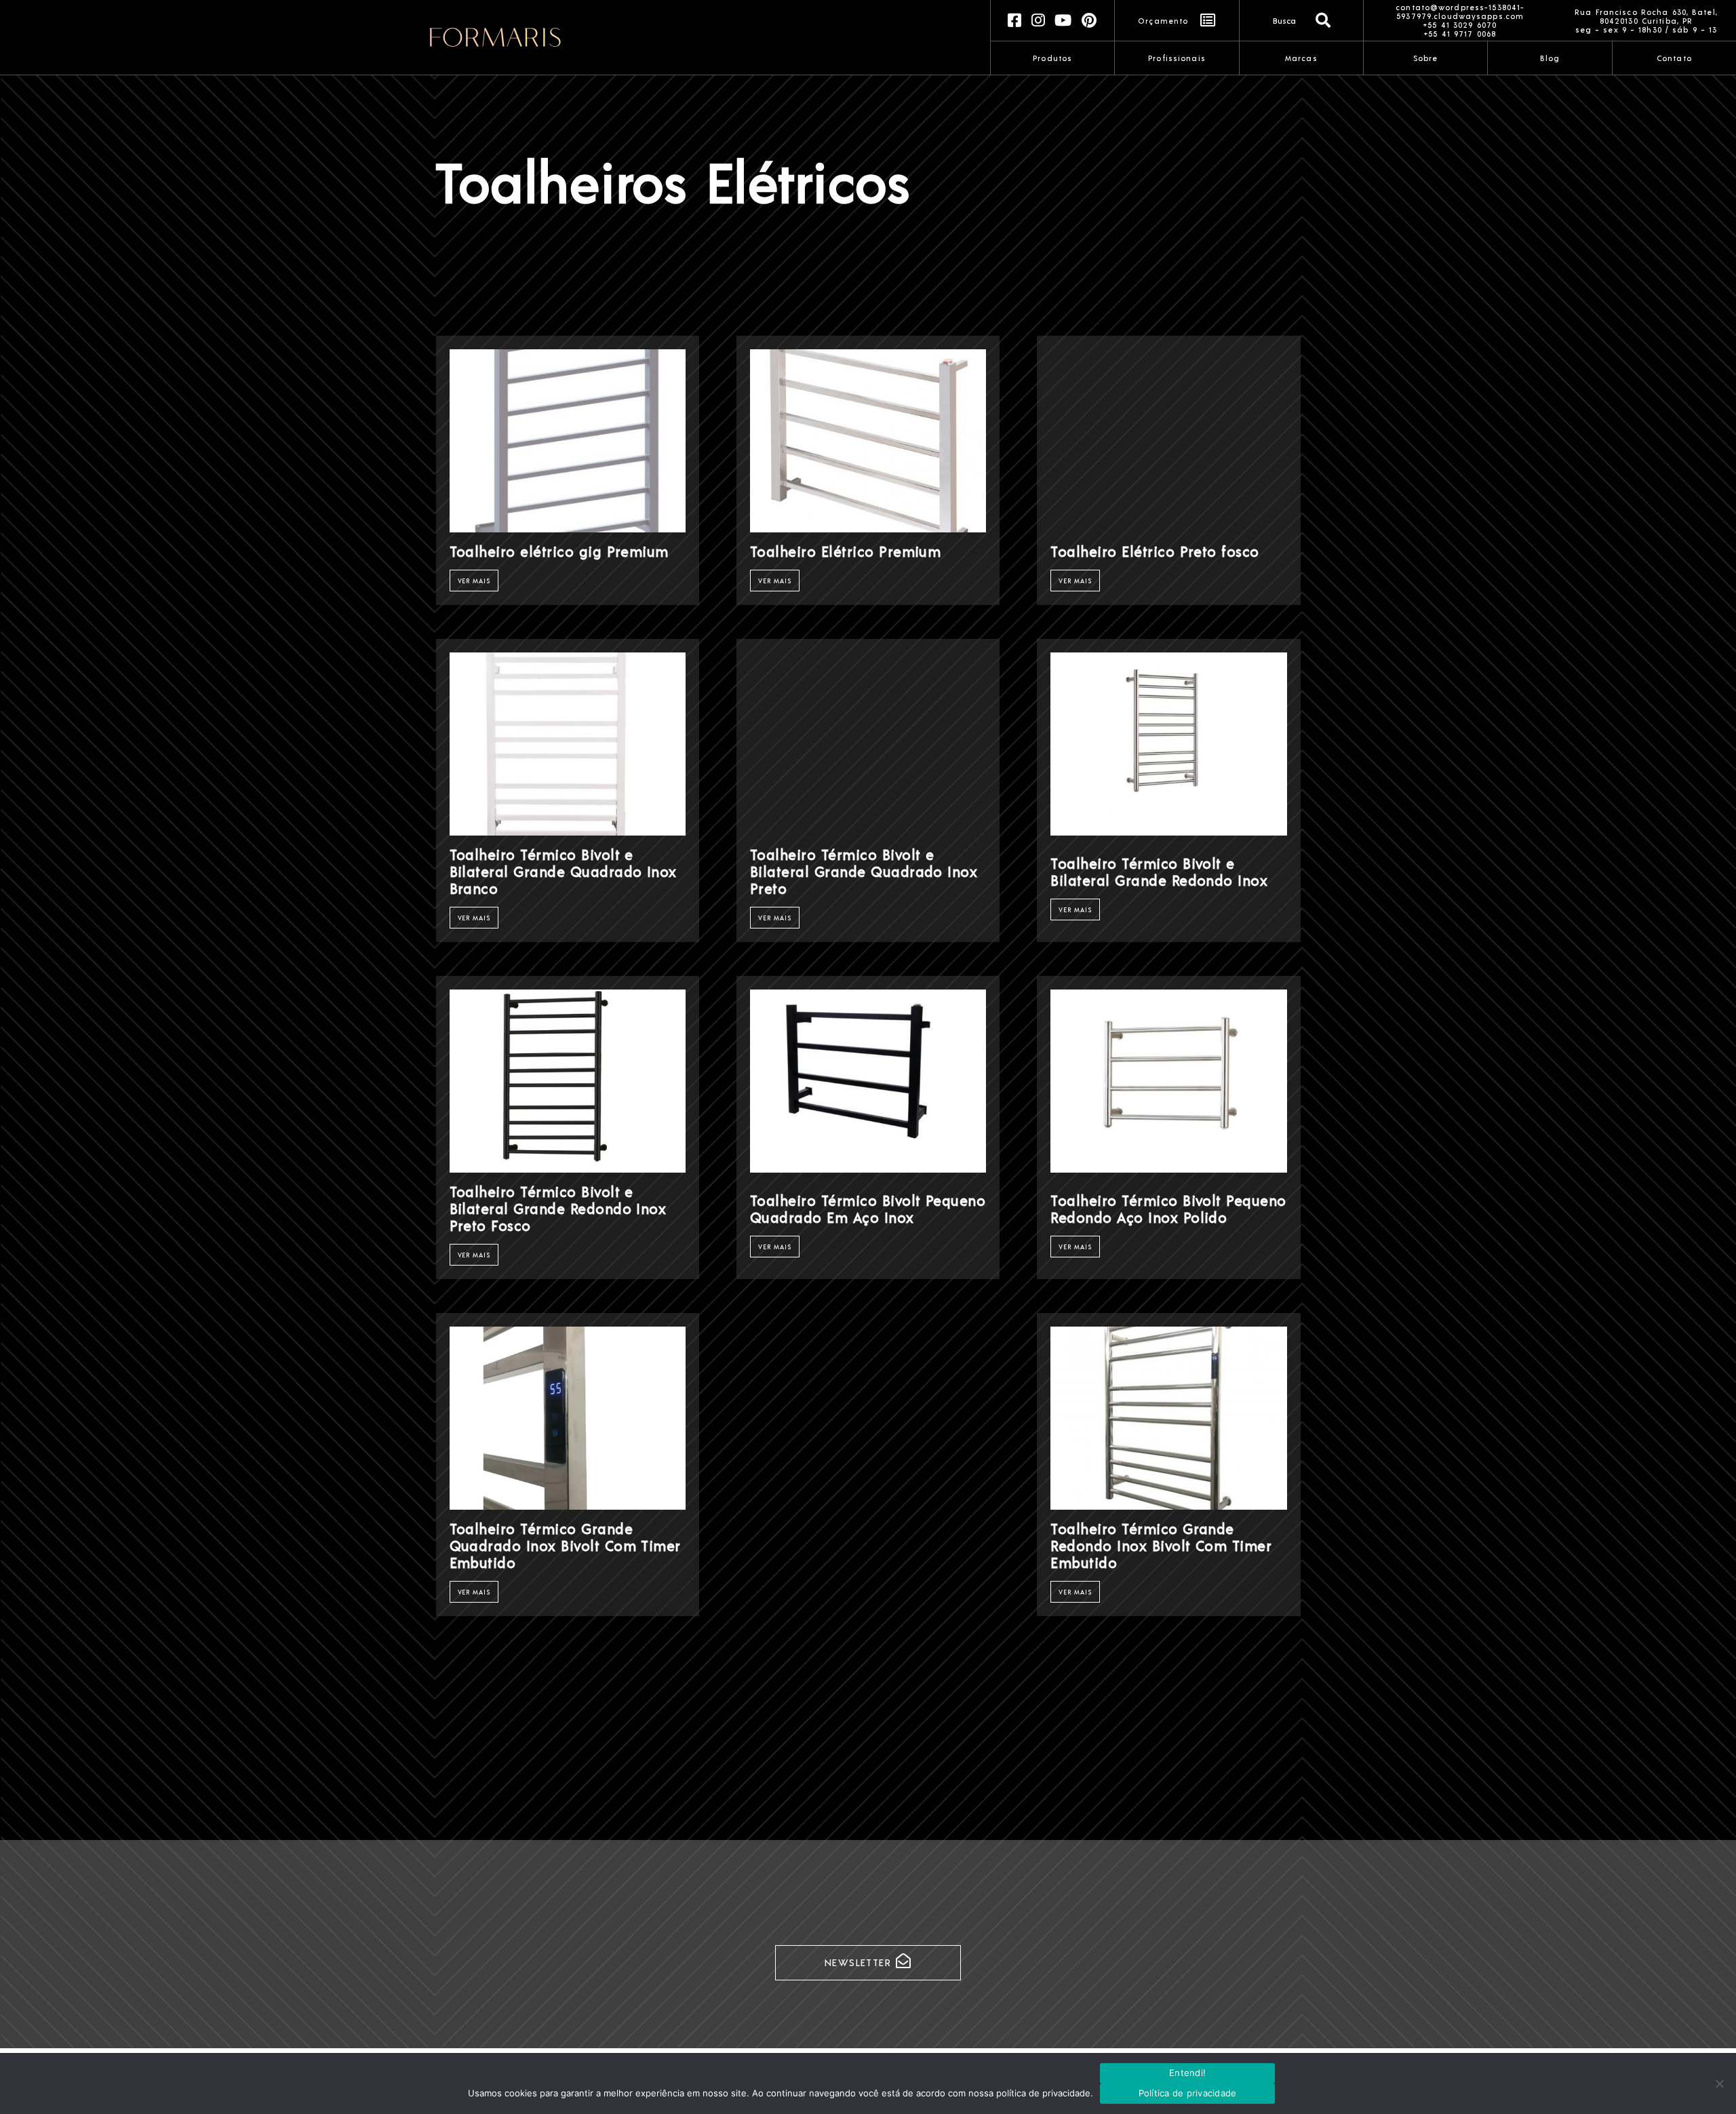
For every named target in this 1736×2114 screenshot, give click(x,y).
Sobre (1426, 58)
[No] (1719, 2083)
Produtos (1052, 58)
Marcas (1301, 58)
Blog (1550, 58)
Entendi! (1187, 2073)
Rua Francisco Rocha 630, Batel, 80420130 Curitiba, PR (1646, 16)
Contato (1674, 58)
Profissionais (1177, 58)
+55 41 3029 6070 (1460, 25)
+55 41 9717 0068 (1460, 34)
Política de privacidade (1188, 2093)
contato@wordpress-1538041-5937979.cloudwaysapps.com (1460, 12)
